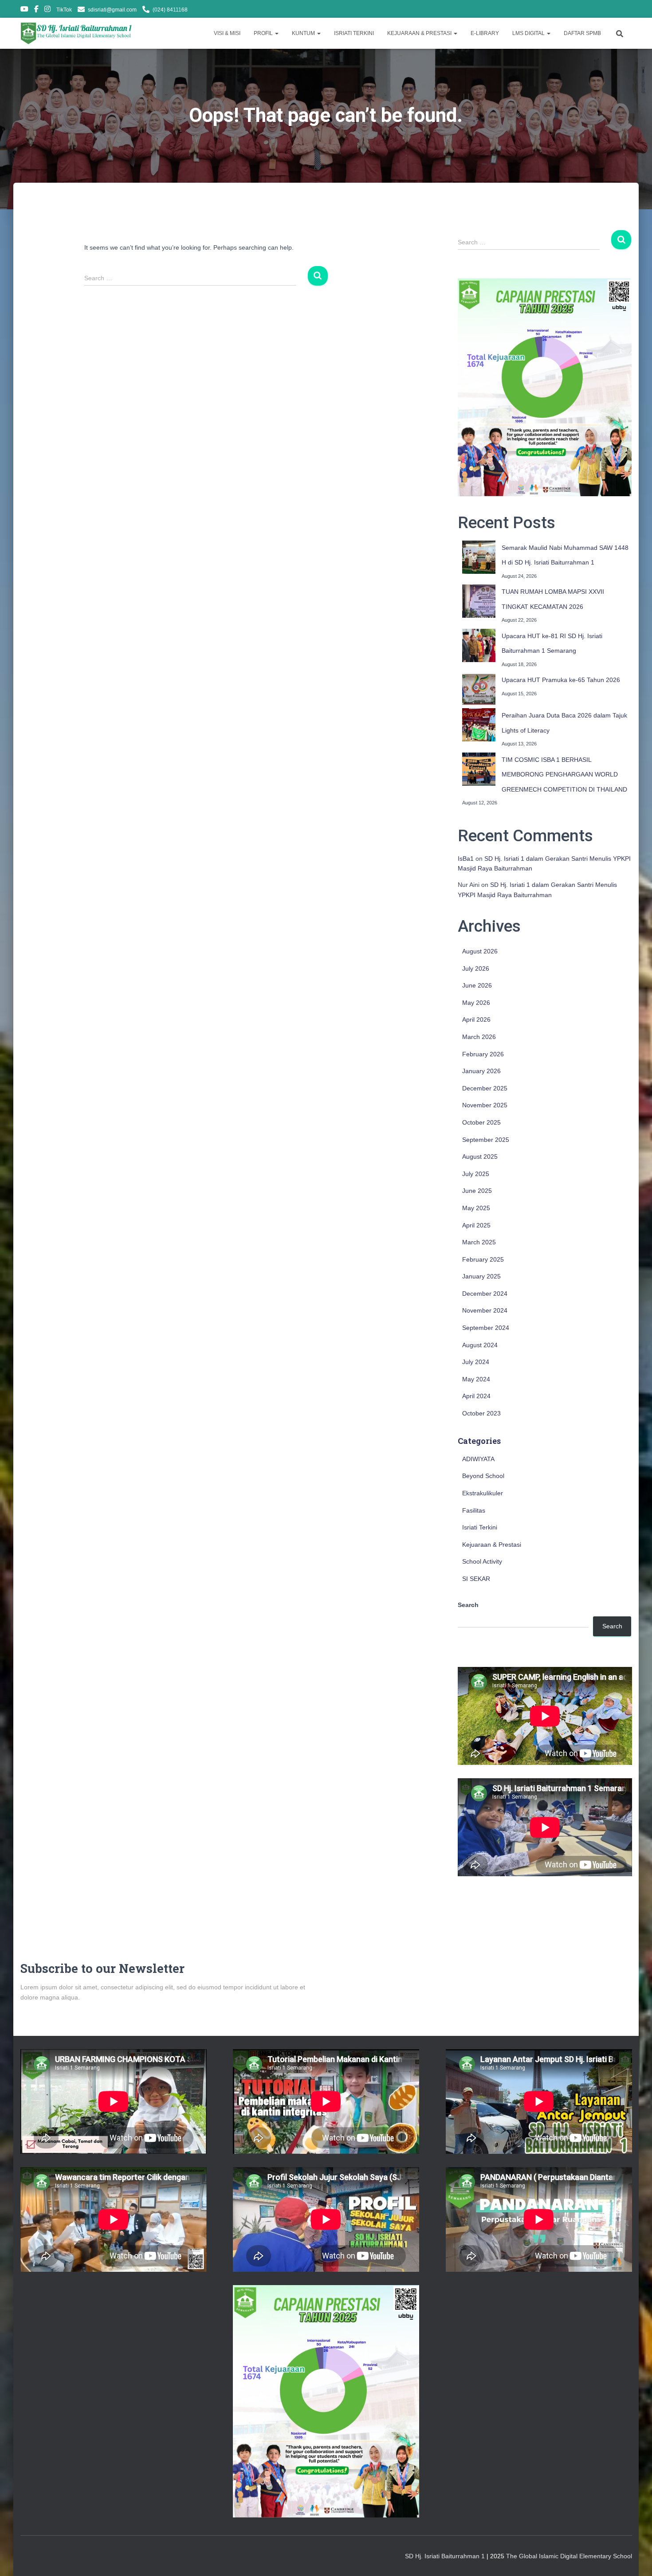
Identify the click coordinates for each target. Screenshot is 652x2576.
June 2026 (477, 985)
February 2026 (483, 1054)
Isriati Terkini (480, 1527)
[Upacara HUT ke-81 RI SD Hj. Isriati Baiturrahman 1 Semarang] (479, 645)
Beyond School (483, 1476)
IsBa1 (466, 859)
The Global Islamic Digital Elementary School (569, 2556)
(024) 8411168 (170, 10)
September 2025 (486, 1140)
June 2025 (477, 1191)
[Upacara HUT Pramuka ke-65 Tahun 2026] (479, 689)
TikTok (64, 10)
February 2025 (483, 1259)
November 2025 (485, 1105)
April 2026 (476, 1019)
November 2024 (485, 1310)
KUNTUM (304, 33)
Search (468, 1605)
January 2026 (481, 1071)
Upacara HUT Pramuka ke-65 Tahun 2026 (561, 680)
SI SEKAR (476, 1579)
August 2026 (480, 951)
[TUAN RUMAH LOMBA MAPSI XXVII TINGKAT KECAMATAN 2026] (479, 601)
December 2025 (485, 1088)
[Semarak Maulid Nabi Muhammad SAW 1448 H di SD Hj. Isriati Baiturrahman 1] (479, 557)
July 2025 (476, 1174)
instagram (47, 10)
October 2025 (481, 1122)
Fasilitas (474, 1510)
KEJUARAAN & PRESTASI (420, 33)
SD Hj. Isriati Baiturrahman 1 (446, 2556)
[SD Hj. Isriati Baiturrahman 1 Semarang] (77, 33)
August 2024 (480, 1345)
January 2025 (481, 1276)
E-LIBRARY (485, 33)
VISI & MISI (227, 33)
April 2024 (476, 1396)
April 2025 (476, 1225)
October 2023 (481, 1413)
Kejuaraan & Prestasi (492, 1545)
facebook (36, 10)
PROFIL (264, 33)
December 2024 (485, 1294)
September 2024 (486, 1328)
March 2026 (479, 1037)
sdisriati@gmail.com (112, 10)
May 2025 (476, 1208)
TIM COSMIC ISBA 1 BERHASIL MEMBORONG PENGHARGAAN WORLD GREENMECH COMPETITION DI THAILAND (564, 774)
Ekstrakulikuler (483, 1493)
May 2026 (476, 1003)
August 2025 (480, 1157)
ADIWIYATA (478, 1459)
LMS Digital (529, 33)
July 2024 (476, 1362)
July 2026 (476, 968)
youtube (24, 10)
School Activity (482, 1561)
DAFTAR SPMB (582, 33)
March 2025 (479, 1242)
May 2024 (476, 1379)
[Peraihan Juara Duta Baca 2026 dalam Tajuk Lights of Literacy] (479, 725)
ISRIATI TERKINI (354, 33)
